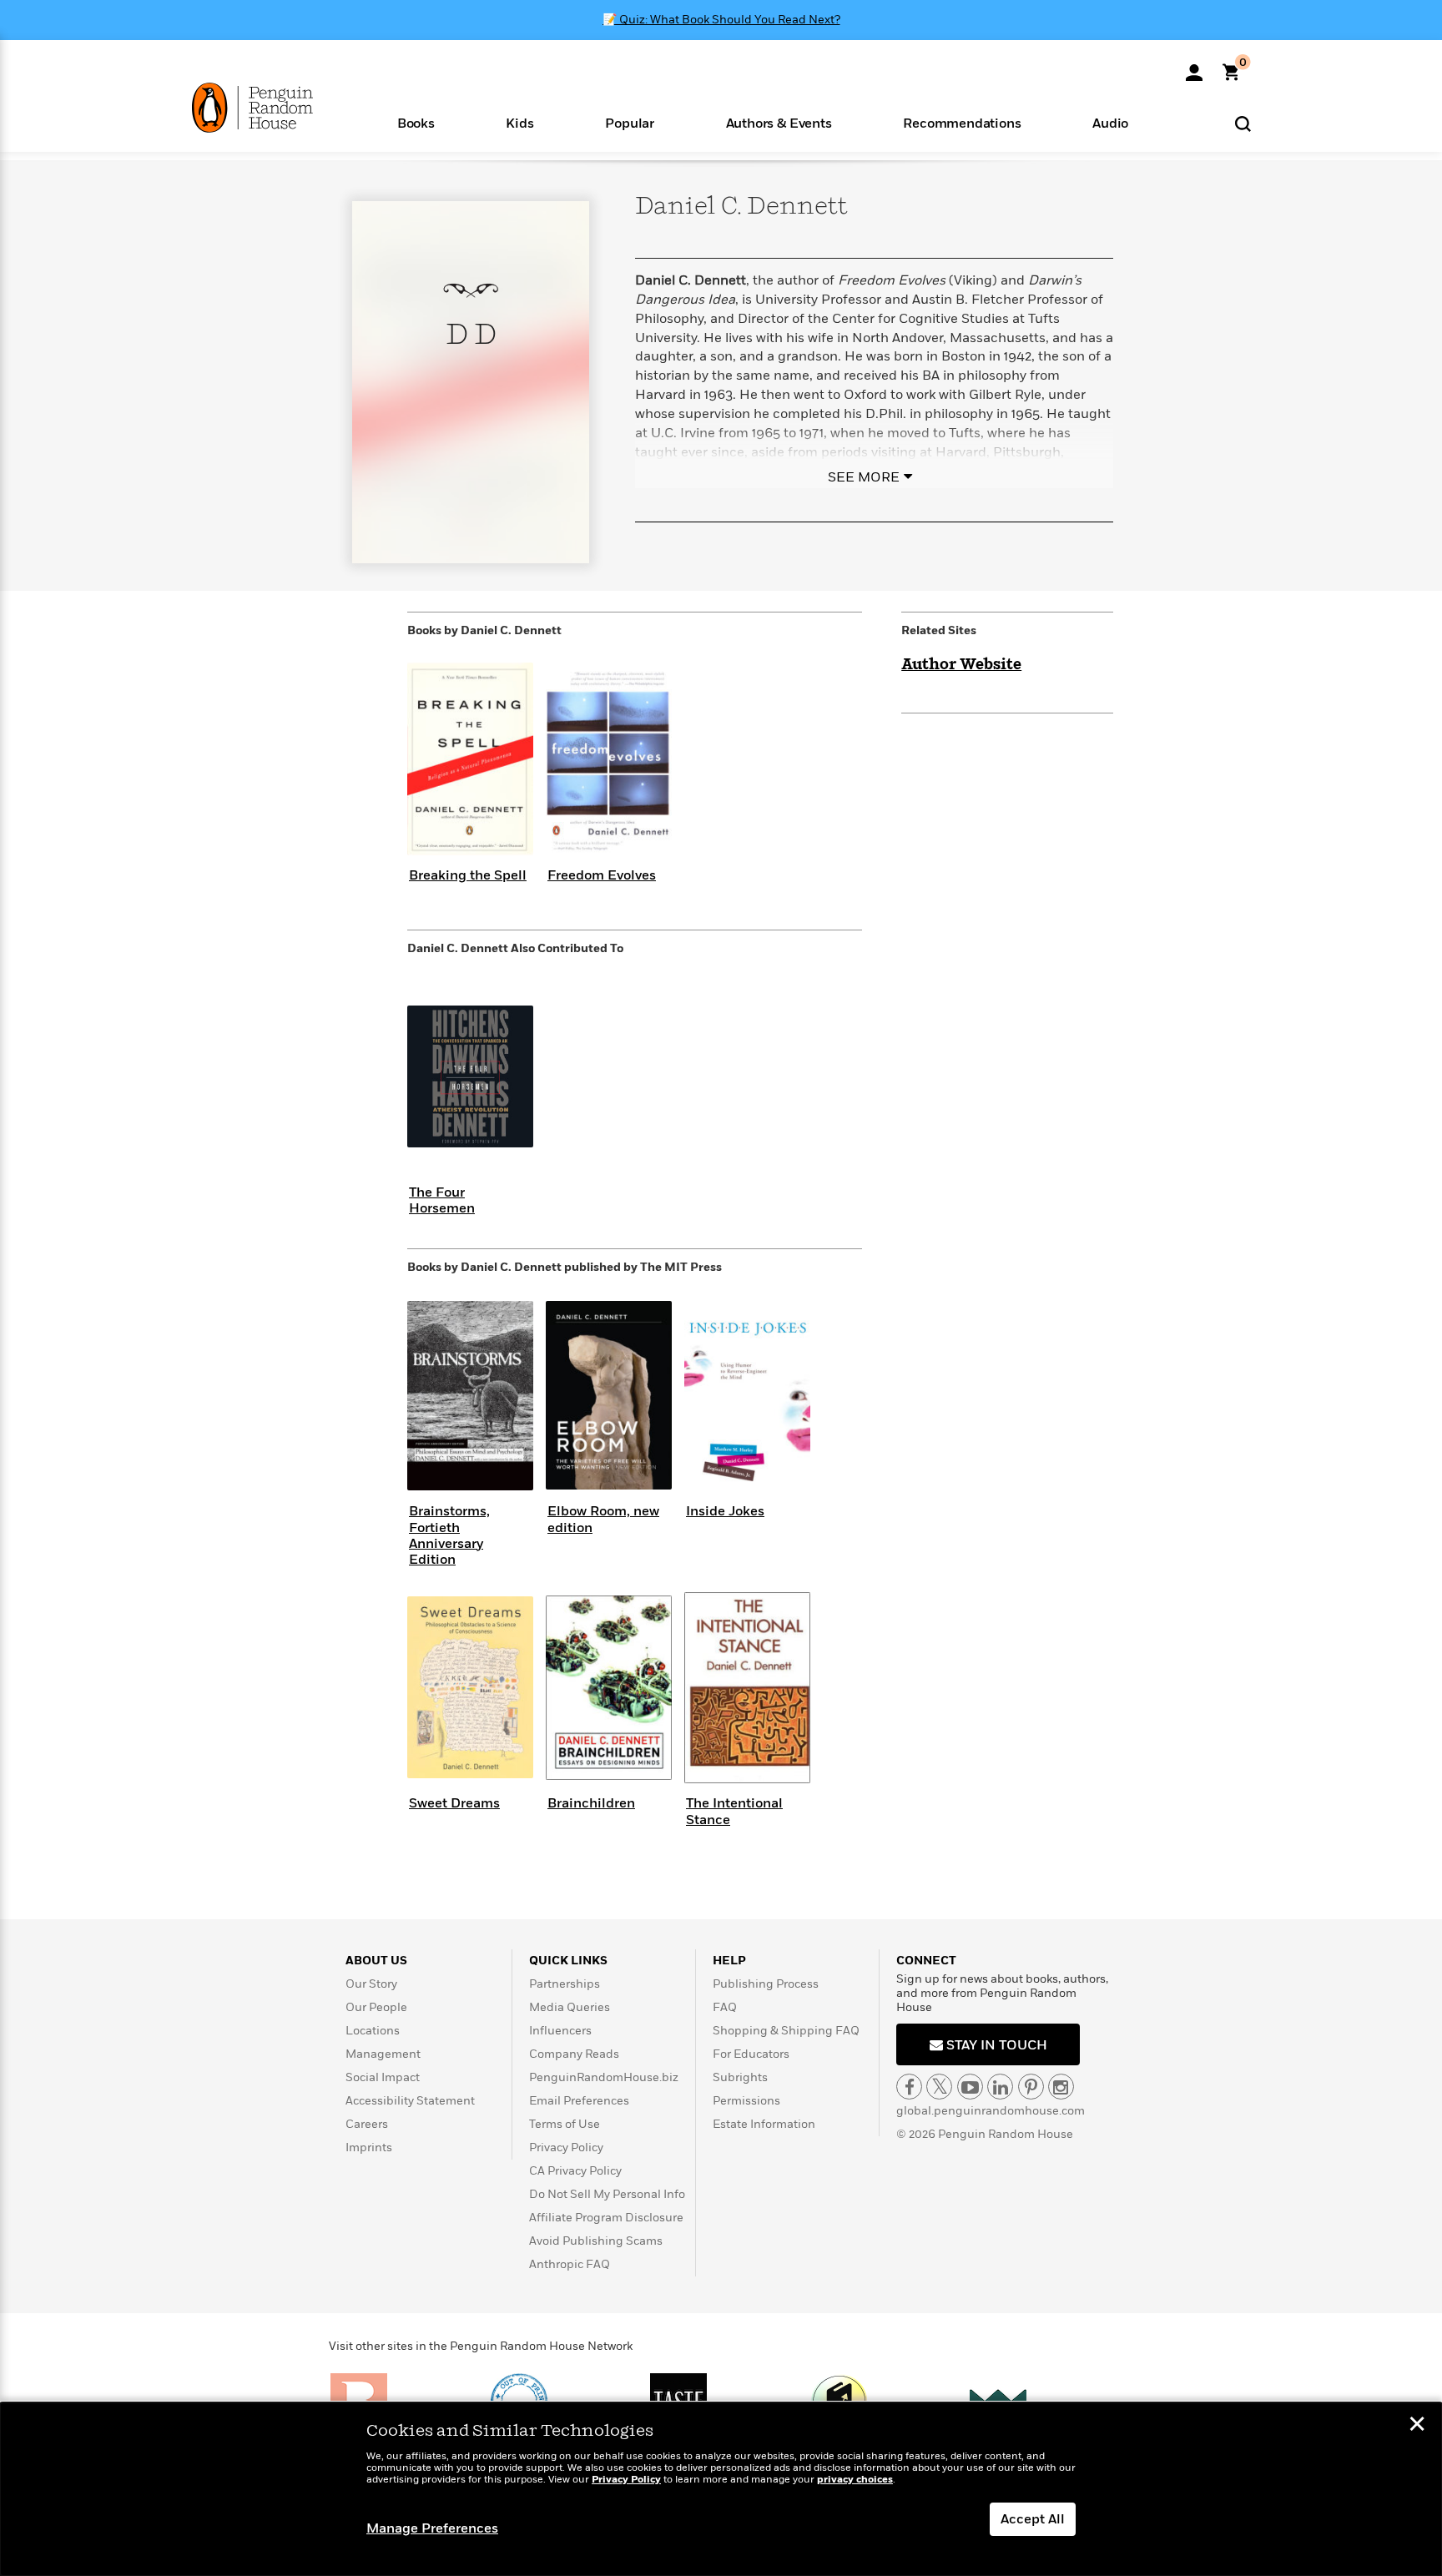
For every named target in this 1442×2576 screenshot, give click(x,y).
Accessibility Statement (410, 2101)
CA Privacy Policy (575, 2171)
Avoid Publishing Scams (596, 2241)
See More (864, 477)
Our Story (371, 1984)
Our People (376, 2007)
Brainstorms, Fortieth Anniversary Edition (449, 1535)
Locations (373, 2031)
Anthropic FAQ (570, 2264)
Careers (367, 2124)
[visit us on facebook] (909, 2087)
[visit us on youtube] (970, 2087)
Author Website (961, 665)
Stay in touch (995, 2045)
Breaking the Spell (468, 875)
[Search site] (1243, 123)
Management (383, 2054)
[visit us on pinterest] (1031, 2087)
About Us (376, 1961)
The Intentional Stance (734, 1811)
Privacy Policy (566, 2148)
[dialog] (721, 2489)
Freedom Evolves (602, 875)
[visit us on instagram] (1061, 2087)
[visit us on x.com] (939, 2087)
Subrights (740, 2077)
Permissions (746, 2101)
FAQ (725, 2007)
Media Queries (570, 2007)
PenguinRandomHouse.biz (604, 2077)
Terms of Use (565, 2124)
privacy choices (855, 2480)
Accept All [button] (1033, 2519)
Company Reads (574, 2054)
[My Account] (1194, 67)
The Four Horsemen (442, 1200)
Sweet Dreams (454, 1803)
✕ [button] (1417, 2426)
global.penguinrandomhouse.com (991, 2111)
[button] (416, 122)
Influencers (560, 2031)
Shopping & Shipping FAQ (786, 2031)
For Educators (751, 2054)
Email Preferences (579, 2101)
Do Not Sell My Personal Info (607, 2194)
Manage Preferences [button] (432, 2528)
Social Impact (383, 2077)
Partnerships (565, 1984)
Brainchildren (591, 1803)
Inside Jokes (725, 1511)
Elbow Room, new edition (603, 1519)
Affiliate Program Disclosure (606, 2218)
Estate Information (764, 2124)
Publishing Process (766, 1984)
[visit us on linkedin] (1000, 2087)
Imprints (369, 2148)
